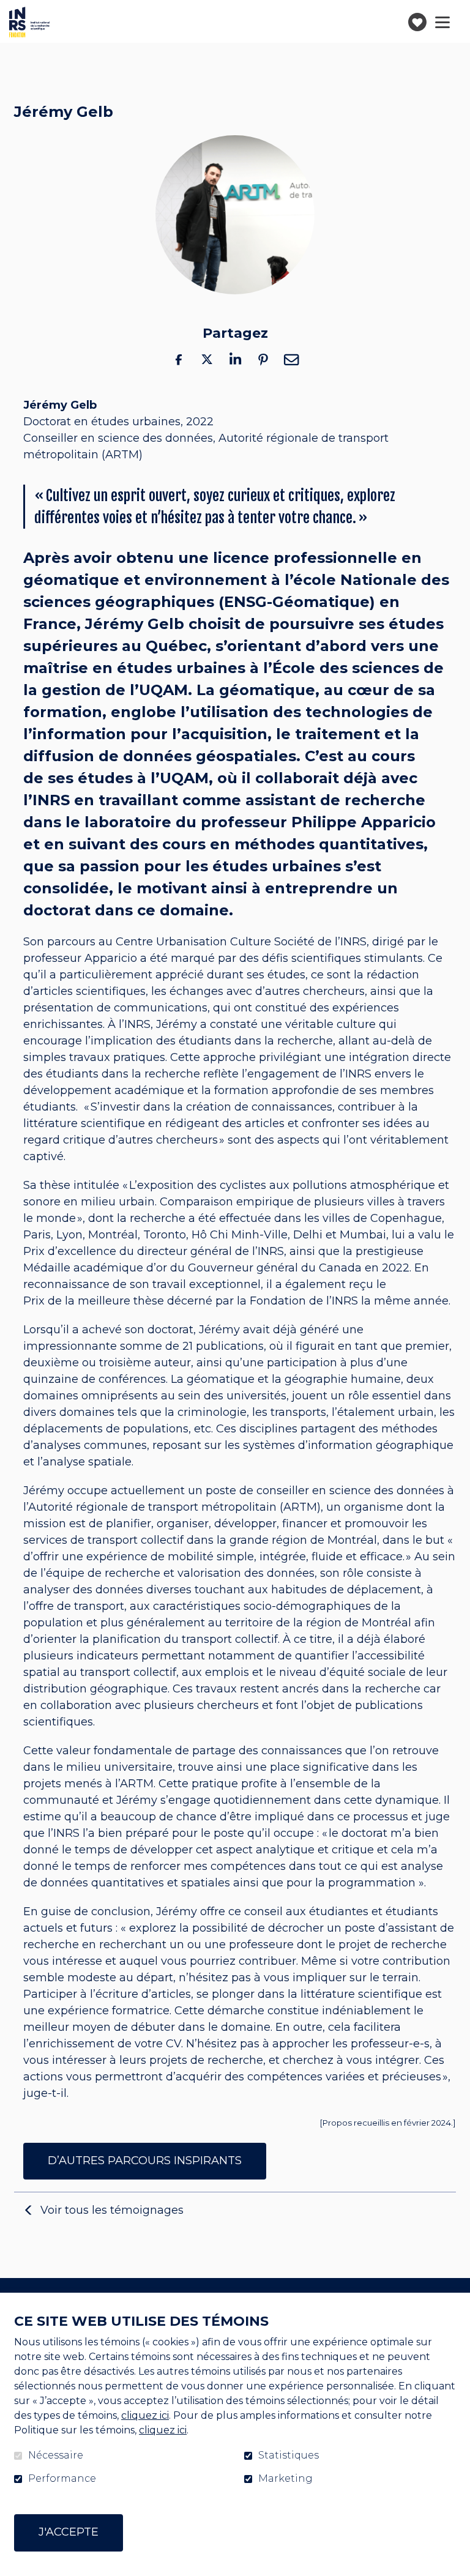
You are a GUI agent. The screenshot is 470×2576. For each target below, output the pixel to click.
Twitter (207, 359)
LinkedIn (235, 359)
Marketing (285, 2479)
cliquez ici (145, 2415)
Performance (62, 2479)
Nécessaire (56, 2455)
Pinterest (263, 359)
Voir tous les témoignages (112, 2210)
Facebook (179, 359)
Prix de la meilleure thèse (94, 1301)
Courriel (291, 359)
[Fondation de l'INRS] (29, 22)
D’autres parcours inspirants (145, 2161)
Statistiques (289, 2455)
